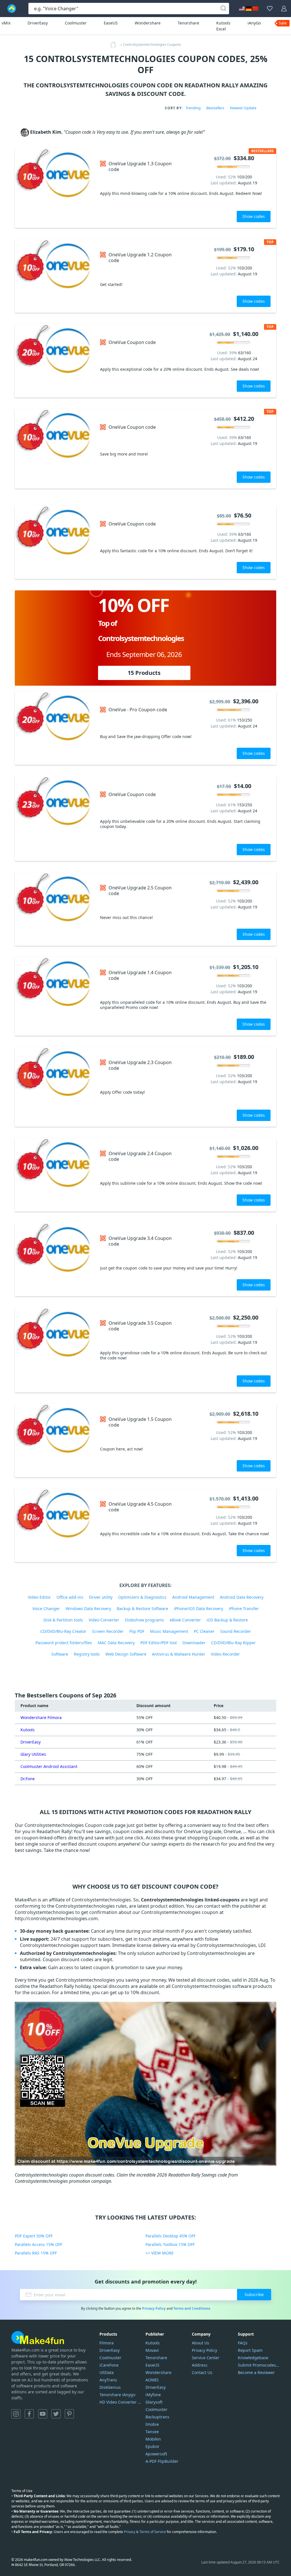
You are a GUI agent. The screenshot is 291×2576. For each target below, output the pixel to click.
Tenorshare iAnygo (117, 2395)
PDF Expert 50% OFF (34, 2236)
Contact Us (202, 2372)
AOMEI (152, 2380)
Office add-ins (70, 1597)
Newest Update (243, 108)
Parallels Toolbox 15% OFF (170, 2244)
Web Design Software (126, 1654)
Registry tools (87, 1654)
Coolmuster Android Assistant (49, 1766)
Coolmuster (76, 23)
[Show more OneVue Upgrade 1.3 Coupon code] (55, 188)
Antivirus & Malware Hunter (179, 1654)
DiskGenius (110, 2387)
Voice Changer (46, 1609)
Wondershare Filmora (41, 1717)
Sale (283, 23)
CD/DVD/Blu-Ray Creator (63, 1631)
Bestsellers (215, 108)
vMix (6, 23)
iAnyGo (254, 23)
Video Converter (104, 1620)
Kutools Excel (223, 26)
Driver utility (101, 1597)
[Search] (223, 9)
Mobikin (153, 2439)
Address (200, 2365)
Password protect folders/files (64, 1643)
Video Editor (39, 1597)
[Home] (115, 45)
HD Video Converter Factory (120, 2402)
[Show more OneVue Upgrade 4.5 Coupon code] (55, 1525)
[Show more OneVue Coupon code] (55, 361)
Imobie (152, 2424)
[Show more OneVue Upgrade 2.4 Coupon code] (55, 1175)
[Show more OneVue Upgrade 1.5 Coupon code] (55, 1441)
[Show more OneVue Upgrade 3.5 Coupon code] (55, 1350)
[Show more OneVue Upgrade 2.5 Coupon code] (55, 909)
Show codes (254, 216)
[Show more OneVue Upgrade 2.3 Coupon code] (55, 1087)
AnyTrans (108, 2380)
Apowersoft (156, 2454)
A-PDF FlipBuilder (162, 2461)
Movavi (152, 2350)
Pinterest (69, 2414)
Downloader (194, 1643)
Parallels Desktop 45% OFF (171, 2236)
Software (60, 1654)
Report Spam (250, 2350)
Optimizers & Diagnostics (142, 1597)
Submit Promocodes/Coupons (259, 2365)
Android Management (193, 1597)
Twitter (56, 2414)
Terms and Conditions (192, 2308)
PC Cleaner (204, 1631)
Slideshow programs (144, 1620)
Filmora (107, 2343)
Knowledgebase (253, 2358)
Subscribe (254, 2294)
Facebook (29, 2414)
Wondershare (148, 23)
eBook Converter (185, 1620)
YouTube (43, 2414)
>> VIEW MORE (160, 2253)
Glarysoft (154, 2402)
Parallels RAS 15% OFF (36, 2253)
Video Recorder (225, 1654)
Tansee (152, 2432)
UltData (107, 2372)
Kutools (28, 1730)
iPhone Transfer (244, 1609)
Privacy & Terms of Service (145, 2532)
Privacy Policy (154, 2308)
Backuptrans (157, 2417)
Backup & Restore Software (143, 1609)
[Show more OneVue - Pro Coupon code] (55, 728)
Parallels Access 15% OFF (39, 2244)
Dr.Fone (28, 1779)
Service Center (206, 2358)
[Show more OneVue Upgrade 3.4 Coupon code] (55, 1260)
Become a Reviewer (256, 2372)
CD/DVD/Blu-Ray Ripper (233, 1643)
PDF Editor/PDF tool (159, 1643)
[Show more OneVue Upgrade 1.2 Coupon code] (55, 276)
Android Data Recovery (242, 1597)
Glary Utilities (33, 1754)
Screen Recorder (108, 1631)
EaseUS (111, 23)
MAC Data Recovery (116, 1643)
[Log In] (284, 9)
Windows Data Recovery (88, 1609)
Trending (193, 108)
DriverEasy (38, 23)
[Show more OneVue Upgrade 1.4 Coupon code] (55, 996)
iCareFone (109, 2365)
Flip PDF (137, 1631)
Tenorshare (188, 23)
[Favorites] (270, 9)
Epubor (152, 2446)
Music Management (169, 1631)
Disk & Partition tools (63, 1620)
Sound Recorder (236, 1631)
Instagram (16, 2414)
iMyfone (153, 2395)
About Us (200, 2343)
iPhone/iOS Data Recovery (198, 1609)
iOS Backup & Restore (227, 1620)
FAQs (243, 2343)
